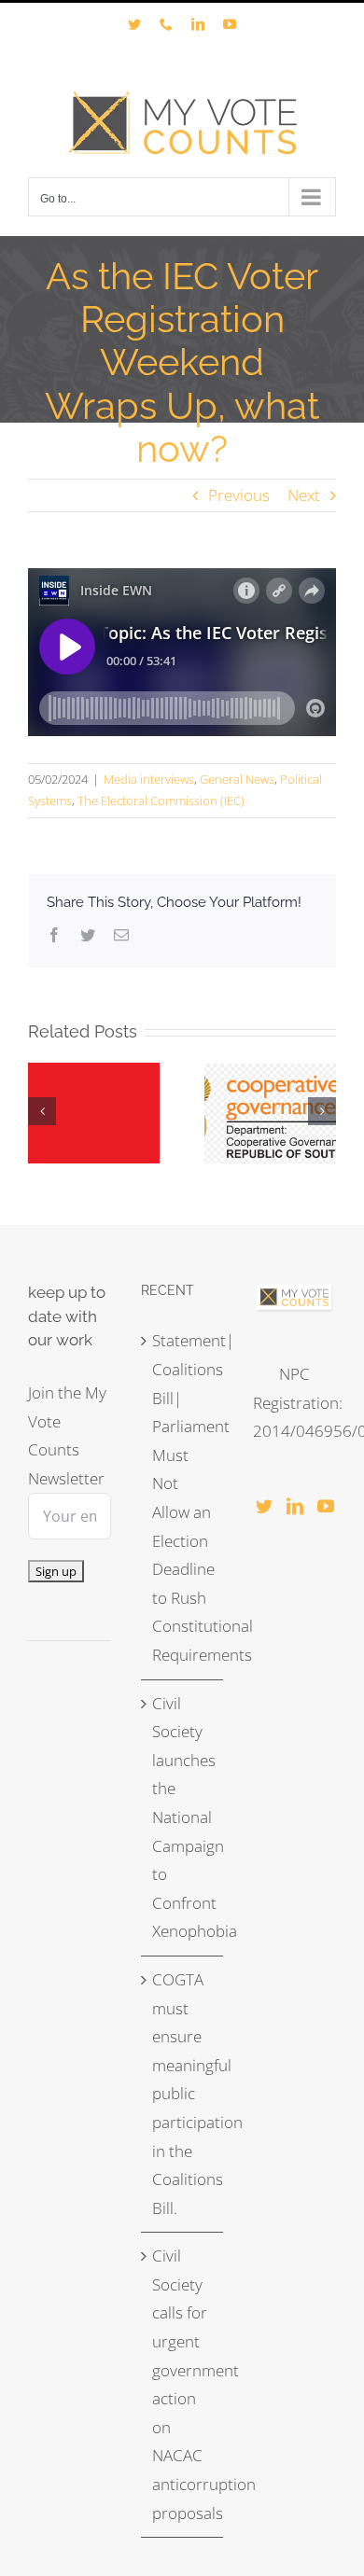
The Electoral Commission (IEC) (161, 801)
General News (237, 779)
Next (304, 495)
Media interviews (149, 779)
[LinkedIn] (295, 1506)
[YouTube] (326, 1506)
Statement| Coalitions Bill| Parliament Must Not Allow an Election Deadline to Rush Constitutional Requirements (183, 1497)
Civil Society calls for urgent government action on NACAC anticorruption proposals (183, 2384)
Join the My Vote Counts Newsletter (67, 1435)
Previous (239, 495)
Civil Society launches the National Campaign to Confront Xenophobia (183, 1817)
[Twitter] (264, 1506)
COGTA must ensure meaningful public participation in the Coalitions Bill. (183, 2094)
